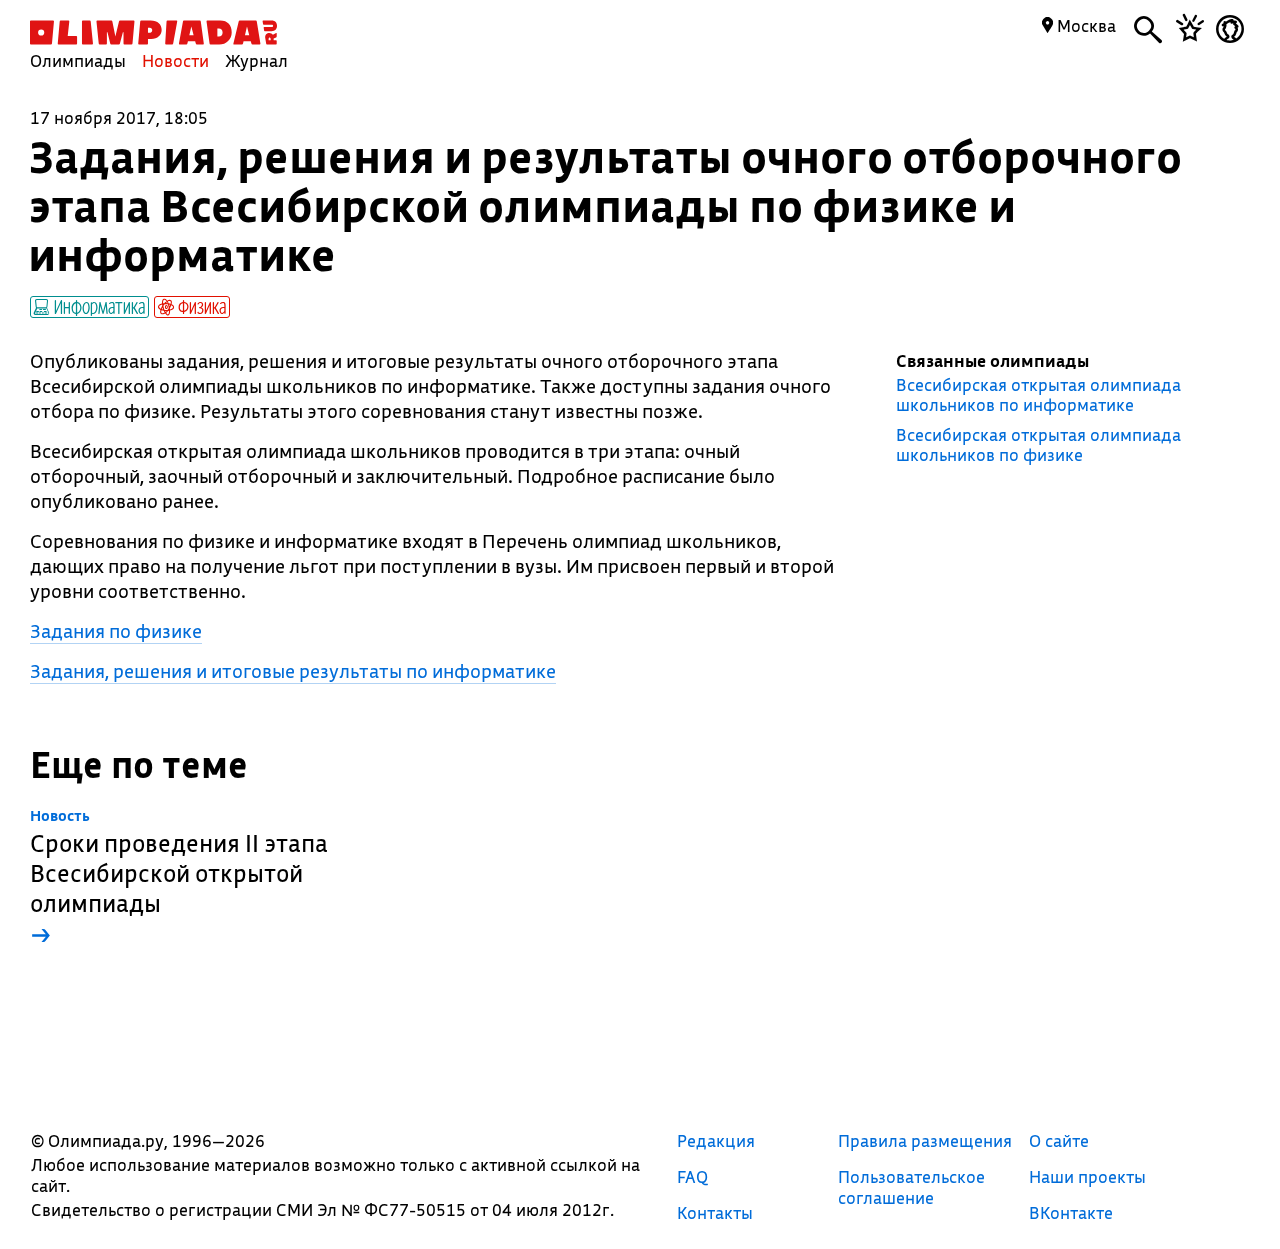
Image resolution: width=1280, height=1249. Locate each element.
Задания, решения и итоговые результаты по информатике (293, 671)
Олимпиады (78, 60)
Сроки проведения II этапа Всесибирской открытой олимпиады (179, 878)
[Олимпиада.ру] (153, 32)
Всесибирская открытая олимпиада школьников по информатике (1038, 395)
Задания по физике (116, 631)
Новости (175, 60)
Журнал (256, 60)
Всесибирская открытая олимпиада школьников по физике (1038, 445)
